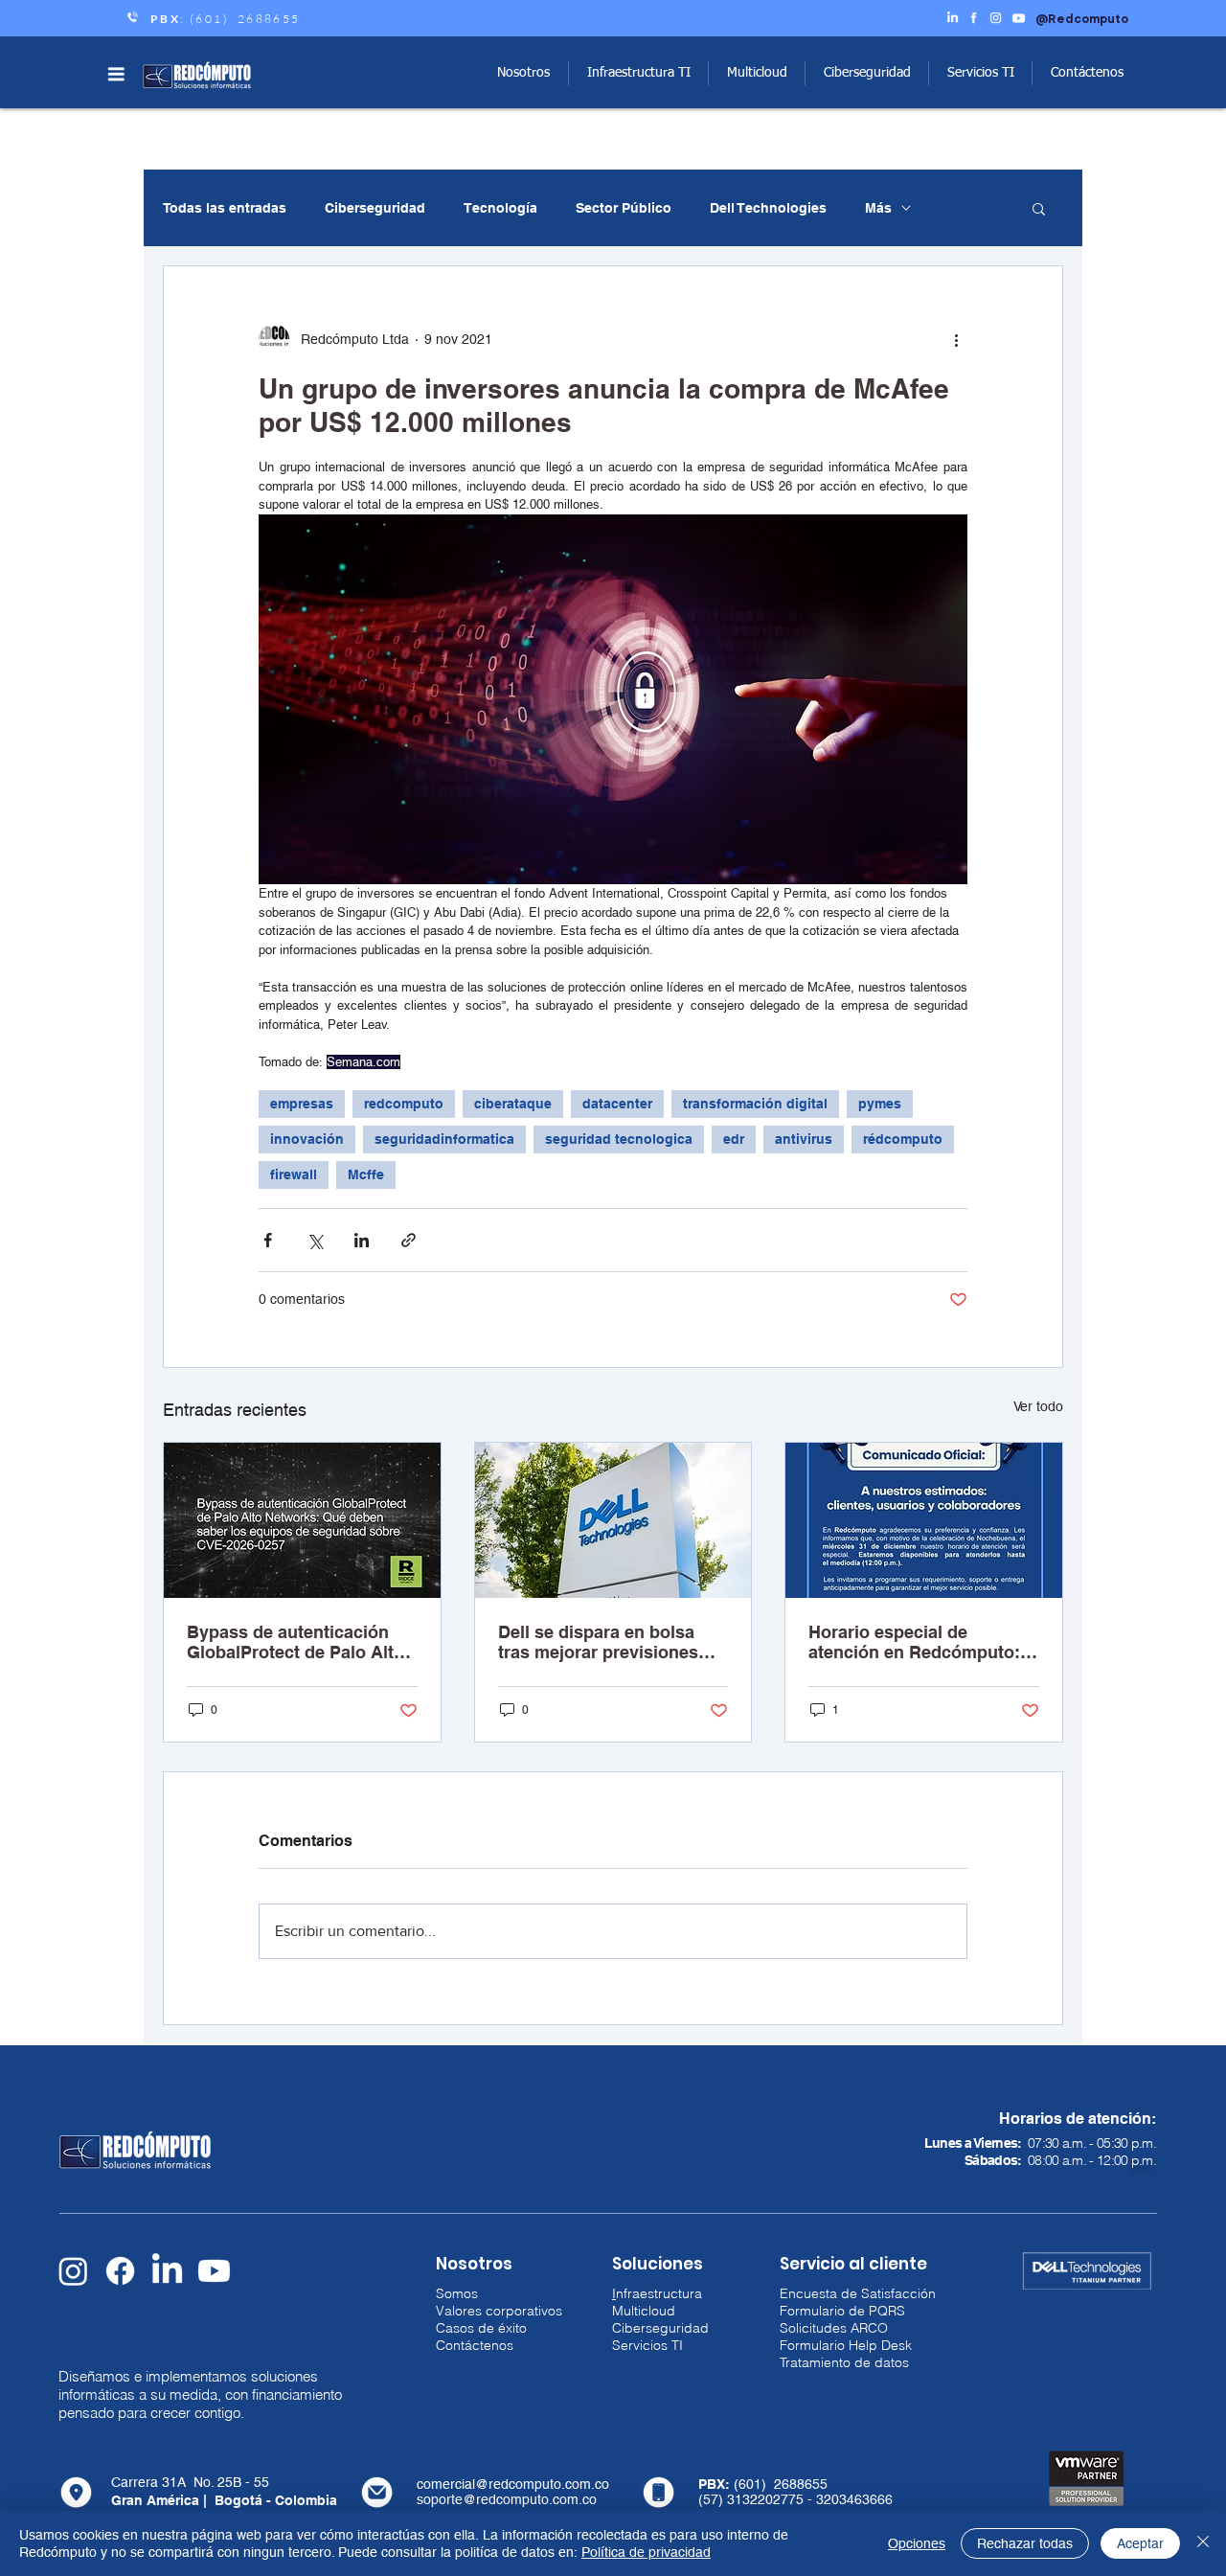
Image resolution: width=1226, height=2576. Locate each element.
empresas (302, 1104)
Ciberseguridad (375, 208)
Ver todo (1038, 1406)
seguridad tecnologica (619, 1139)
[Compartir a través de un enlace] (409, 1240)
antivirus (804, 1139)
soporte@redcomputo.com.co (507, 2499)
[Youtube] (214, 2271)
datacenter (617, 1104)
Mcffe (366, 1174)
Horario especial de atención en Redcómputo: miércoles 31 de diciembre (916, 1642)
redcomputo (404, 1104)
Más (878, 208)
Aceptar (1140, 2543)
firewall (294, 1174)
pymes (880, 1104)
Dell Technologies (768, 208)
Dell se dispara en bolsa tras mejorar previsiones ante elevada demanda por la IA (606, 1642)
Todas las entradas (225, 208)
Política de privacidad (646, 2552)
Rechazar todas (1025, 2543)
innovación (307, 1139)
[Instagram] (73, 2271)
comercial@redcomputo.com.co (513, 2484)
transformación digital (755, 1104)
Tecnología (500, 208)
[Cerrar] (1203, 2543)
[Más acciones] (956, 339)
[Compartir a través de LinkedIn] (362, 1240)
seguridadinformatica (444, 1139)
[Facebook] (120, 2271)
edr (734, 1139)
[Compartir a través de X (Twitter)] (315, 1240)
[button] (116, 74)
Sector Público (624, 208)
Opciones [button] (917, 2543)
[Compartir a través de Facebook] (268, 1240)
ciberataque (513, 1104)
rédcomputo (903, 1139)
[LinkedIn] (167, 2271)
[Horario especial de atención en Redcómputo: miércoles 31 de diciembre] (924, 1520)
